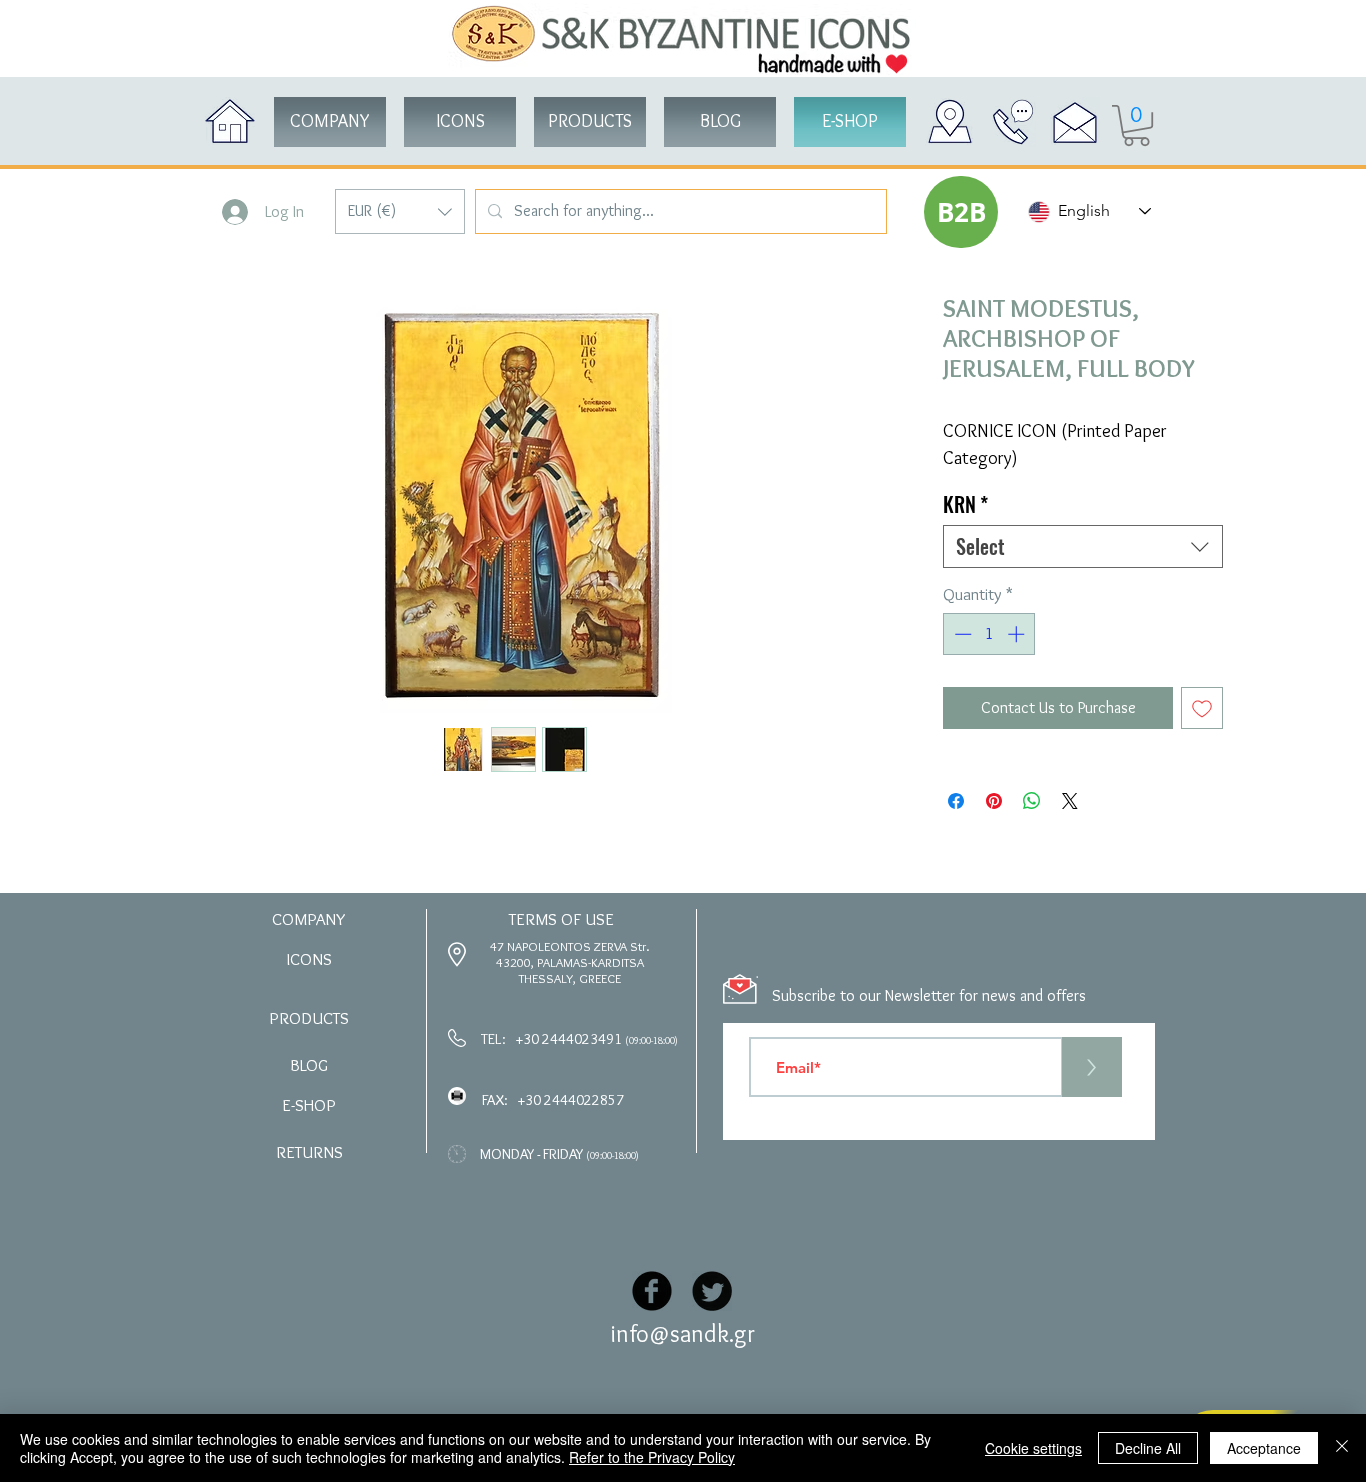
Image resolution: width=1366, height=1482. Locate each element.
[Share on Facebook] (956, 801)
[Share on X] (1070, 801)
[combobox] (1083, 546)
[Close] (1342, 1448)
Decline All (1148, 1448)
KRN (965, 504)
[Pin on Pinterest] (994, 801)
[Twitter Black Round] (712, 1291)
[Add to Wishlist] (1202, 708)
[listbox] (400, 211)
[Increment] (1018, 634)
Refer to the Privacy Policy (652, 1457)
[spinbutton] (989, 634)
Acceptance (1264, 1448)
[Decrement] (961, 634)
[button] (400, 211)
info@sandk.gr (683, 1333)
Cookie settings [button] (1033, 1448)
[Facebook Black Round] (652, 1291)
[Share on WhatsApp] (1032, 801)
